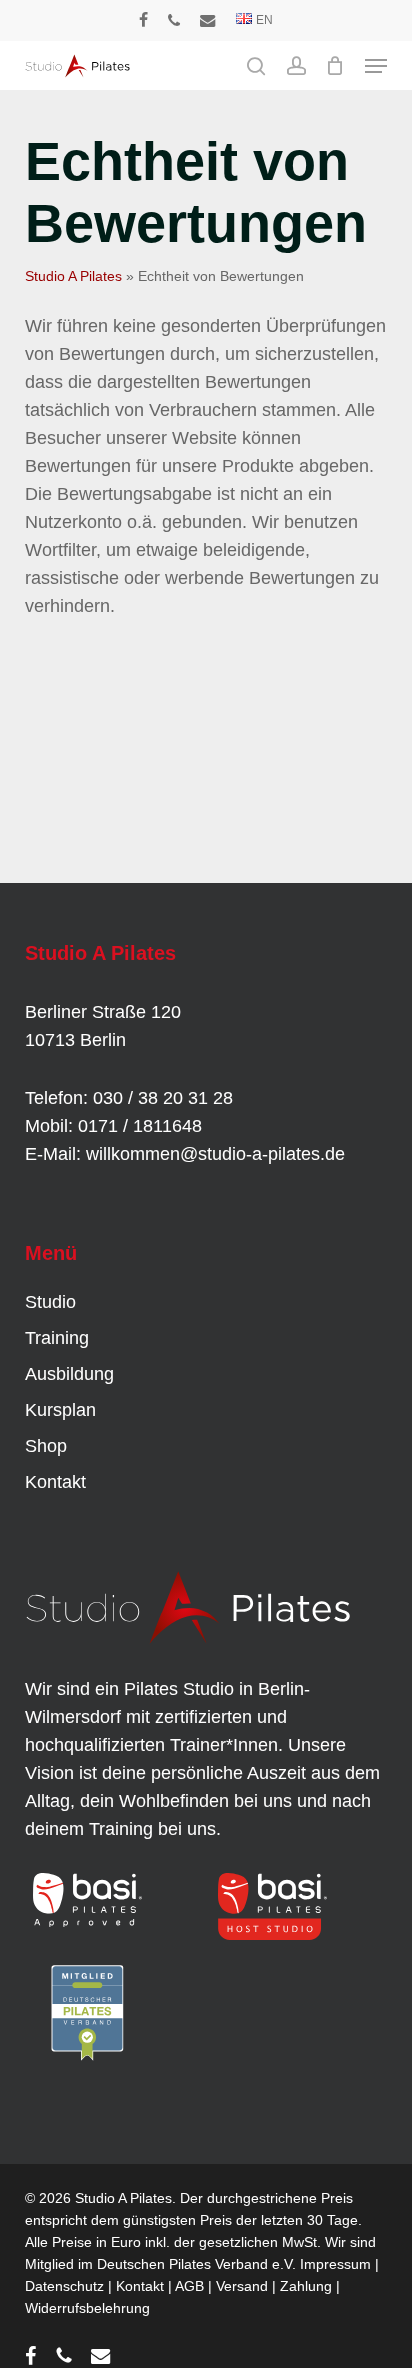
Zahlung (306, 2286)
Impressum (335, 2264)
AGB (189, 2286)
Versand (242, 2286)
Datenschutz (64, 2286)
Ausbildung (69, 1374)
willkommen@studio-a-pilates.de (215, 1154)
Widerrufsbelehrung (87, 2308)
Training (57, 1338)
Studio (50, 1302)
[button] (376, 66)
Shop (46, 1446)
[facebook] (143, 20)
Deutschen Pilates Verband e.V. (196, 2264)
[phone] (174, 20)
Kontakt (55, 1482)
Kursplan (60, 1410)
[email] (208, 20)
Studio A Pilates (73, 276)
